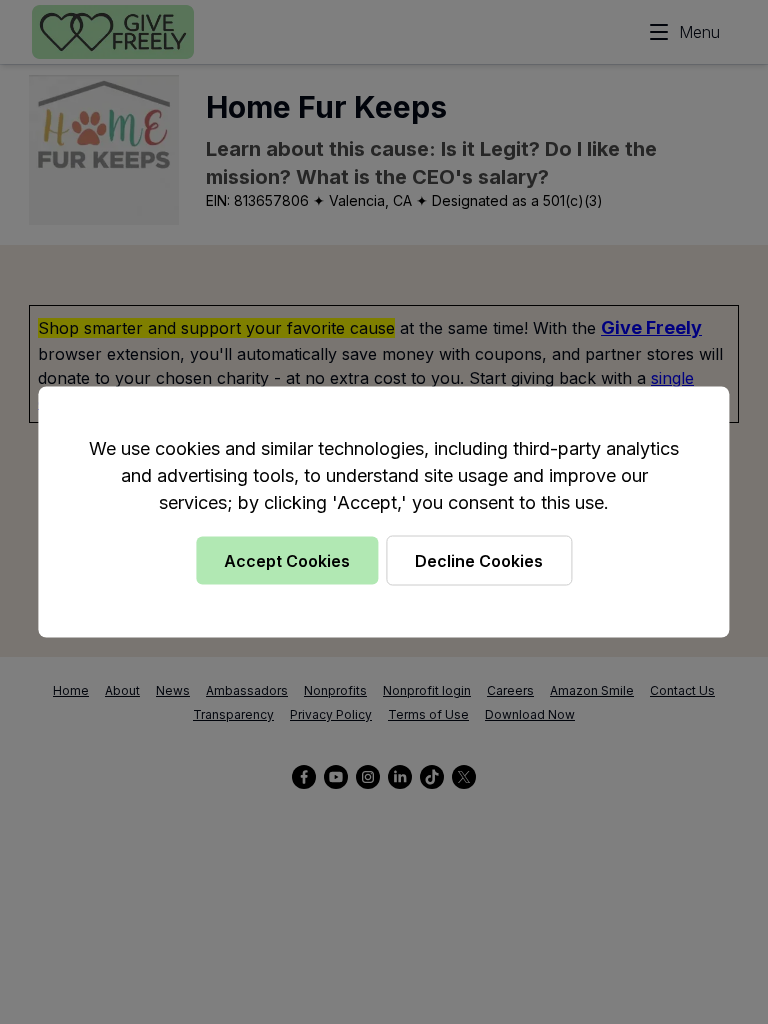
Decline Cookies (479, 561)
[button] (384, 512)
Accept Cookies (287, 561)
